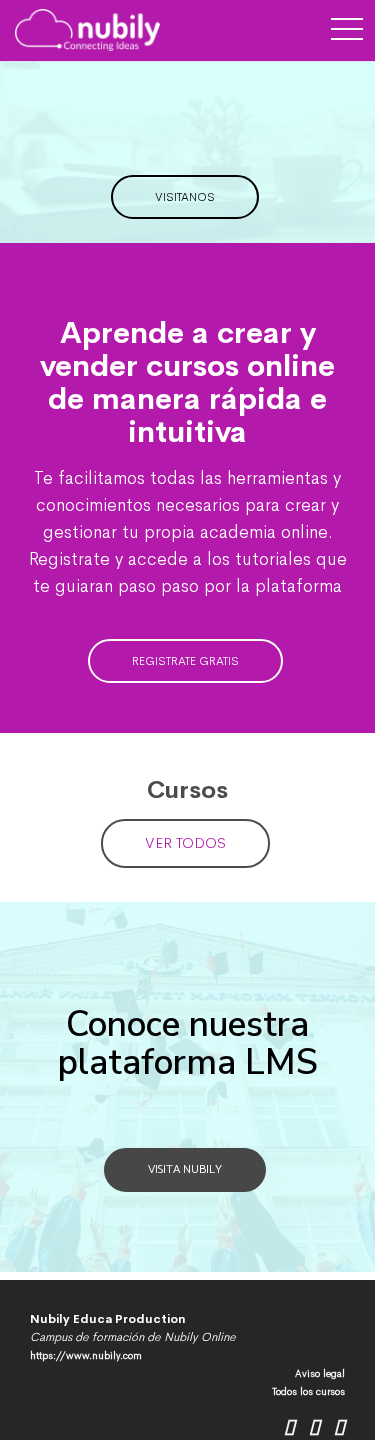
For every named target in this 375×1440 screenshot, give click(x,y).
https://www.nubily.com (86, 1355)
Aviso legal (320, 1373)
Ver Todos (185, 842)
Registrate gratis (185, 661)
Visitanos (185, 197)
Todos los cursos (308, 1391)
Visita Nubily (185, 1169)
